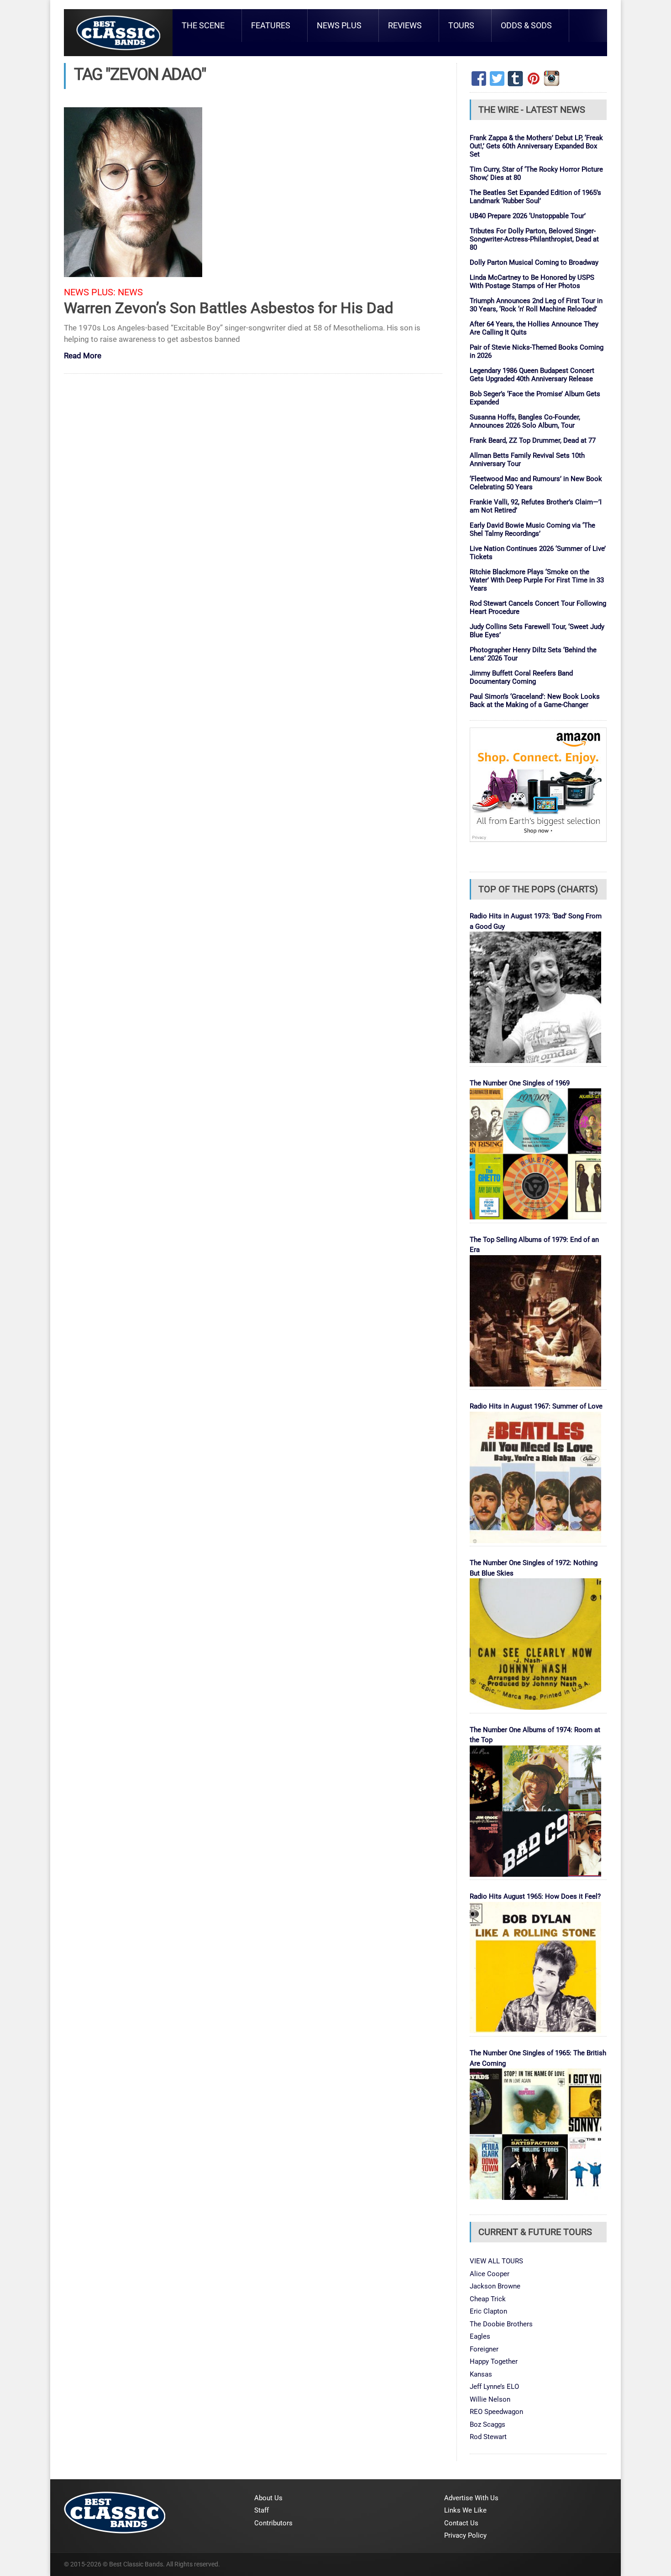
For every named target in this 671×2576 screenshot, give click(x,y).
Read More (83, 356)
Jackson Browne (495, 2286)
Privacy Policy (465, 2535)
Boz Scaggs (488, 2424)
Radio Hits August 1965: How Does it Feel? (535, 1896)
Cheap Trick (488, 2299)
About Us (268, 2498)
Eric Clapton (488, 2311)
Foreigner (484, 2349)
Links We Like (465, 2510)
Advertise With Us (471, 2498)
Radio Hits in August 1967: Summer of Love (536, 1406)
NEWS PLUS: (90, 292)
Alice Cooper (490, 2274)
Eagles (480, 2336)
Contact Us (461, 2523)
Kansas (481, 2374)
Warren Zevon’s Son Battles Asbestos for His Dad (229, 308)
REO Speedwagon (496, 2412)
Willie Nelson (490, 2399)
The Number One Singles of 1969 (520, 1083)
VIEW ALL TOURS (496, 2261)
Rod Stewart (488, 2437)
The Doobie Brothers (501, 2324)
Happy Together (494, 2361)
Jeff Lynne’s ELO (494, 2387)
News (130, 292)
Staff (262, 2510)
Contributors (273, 2523)
